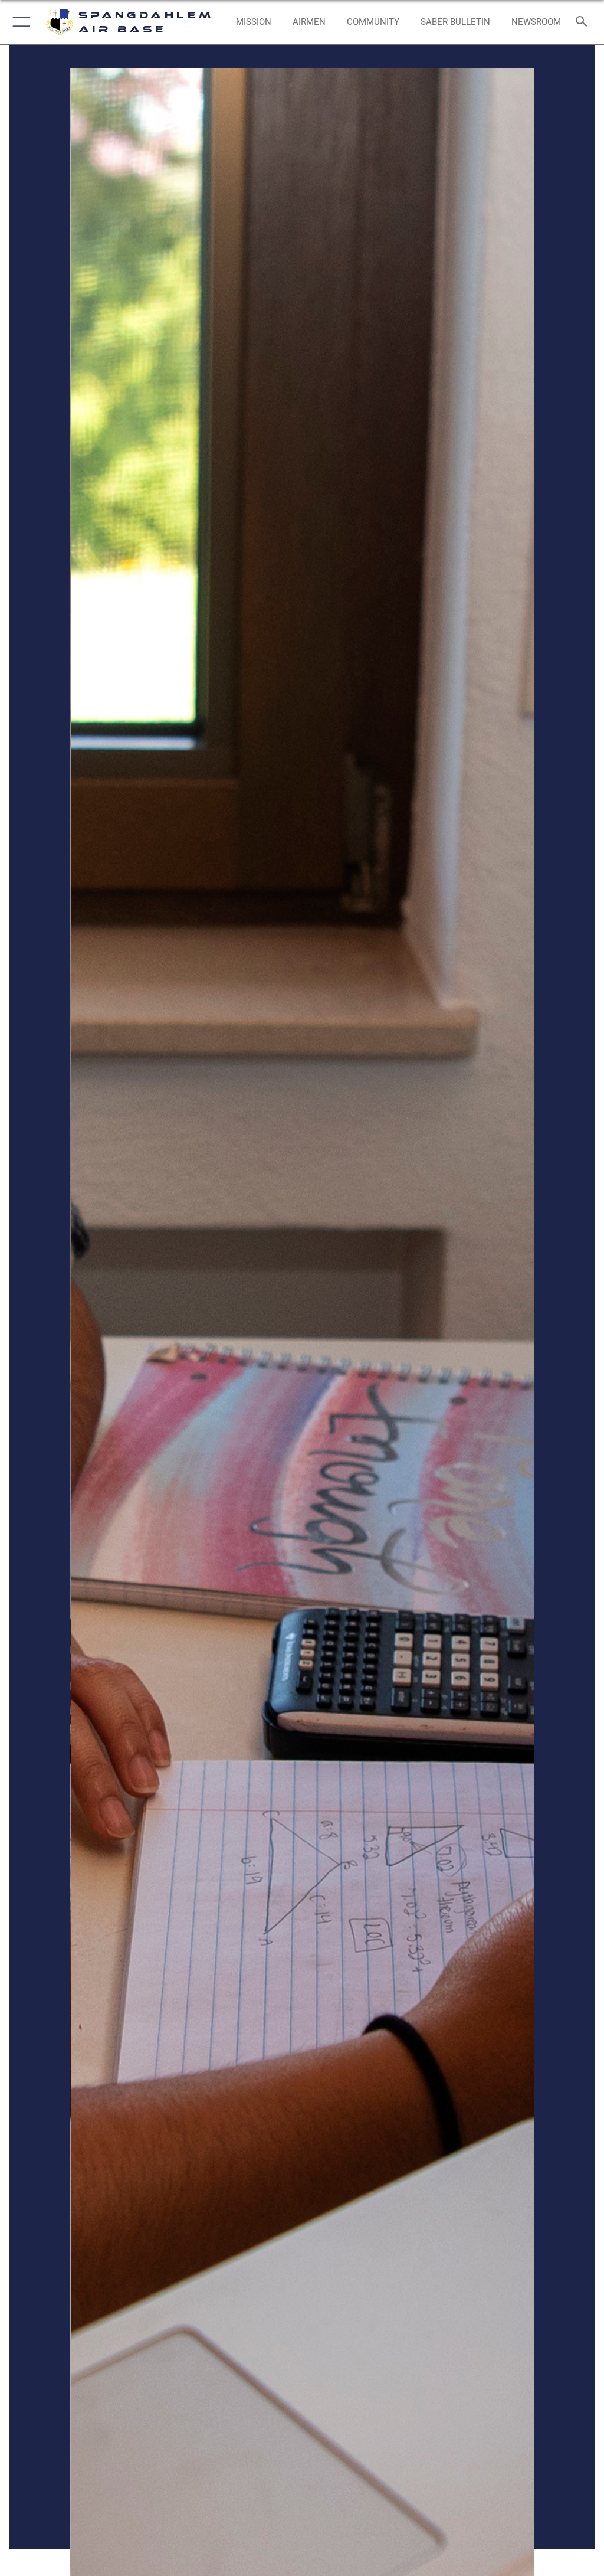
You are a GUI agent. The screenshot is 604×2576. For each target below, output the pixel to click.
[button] (19, 22)
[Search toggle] (584, 22)
